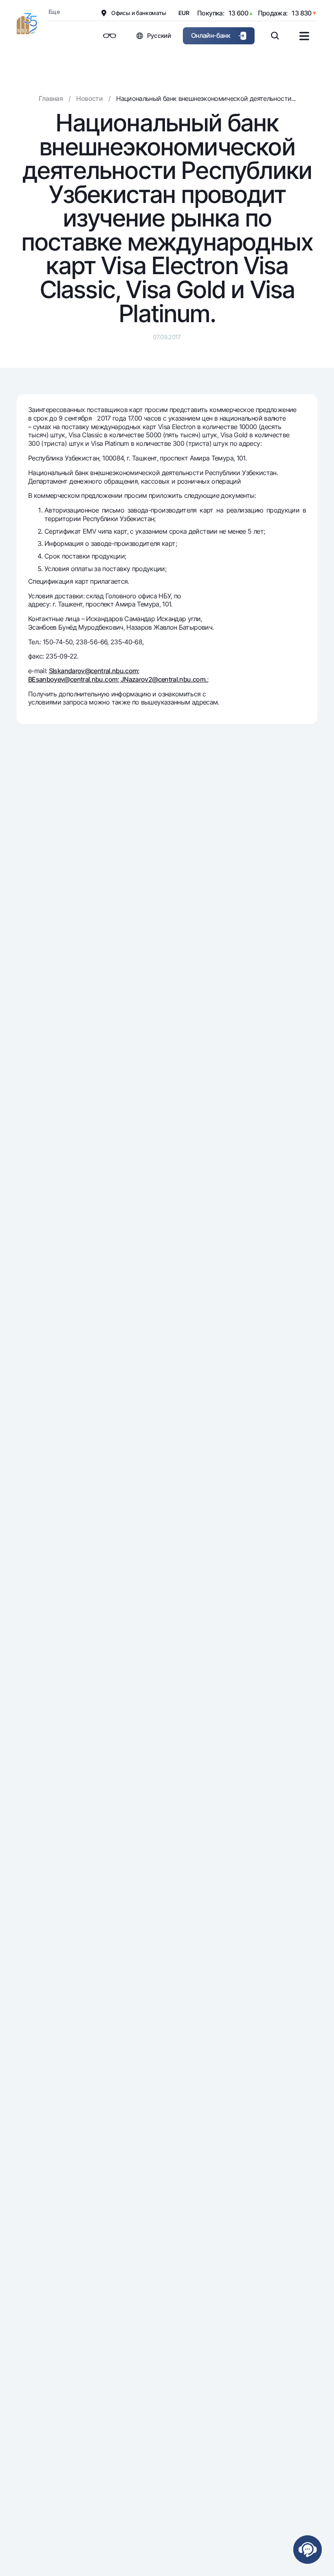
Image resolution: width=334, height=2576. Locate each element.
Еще (54, 12)
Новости (89, 98)
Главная (51, 98)
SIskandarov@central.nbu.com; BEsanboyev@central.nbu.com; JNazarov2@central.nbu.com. (118, 675)
